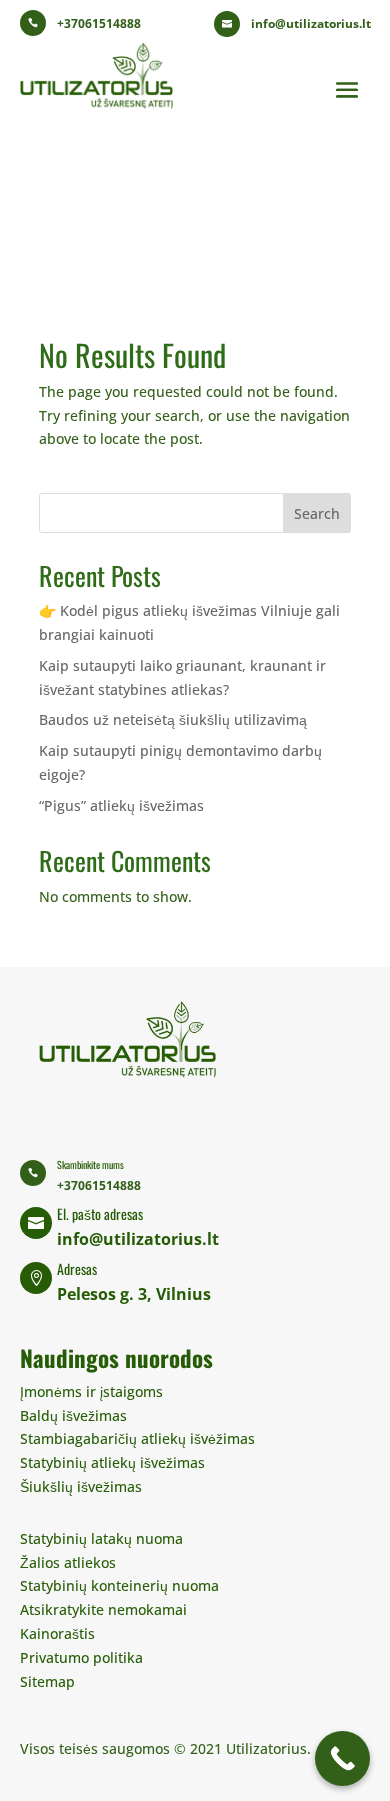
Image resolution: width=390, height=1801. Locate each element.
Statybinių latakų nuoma (101, 1538)
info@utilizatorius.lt (311, 23)
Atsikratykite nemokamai (103, 1609)
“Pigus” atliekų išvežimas (121, 805)
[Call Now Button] (342, 1758)
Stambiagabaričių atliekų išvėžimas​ (137, 1438)
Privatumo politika (81, 1657)
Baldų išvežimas (73, 1415)
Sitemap (47, 1681)
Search (317, 513)
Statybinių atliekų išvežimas (112, 1462)
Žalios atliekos (68, 1562)
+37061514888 (99, 23)
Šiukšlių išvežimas (81, 1486)
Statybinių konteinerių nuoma (119, 1585)
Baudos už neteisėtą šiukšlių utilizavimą (173, 719)
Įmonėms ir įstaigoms (91, 1391)
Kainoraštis (57, 1633)
